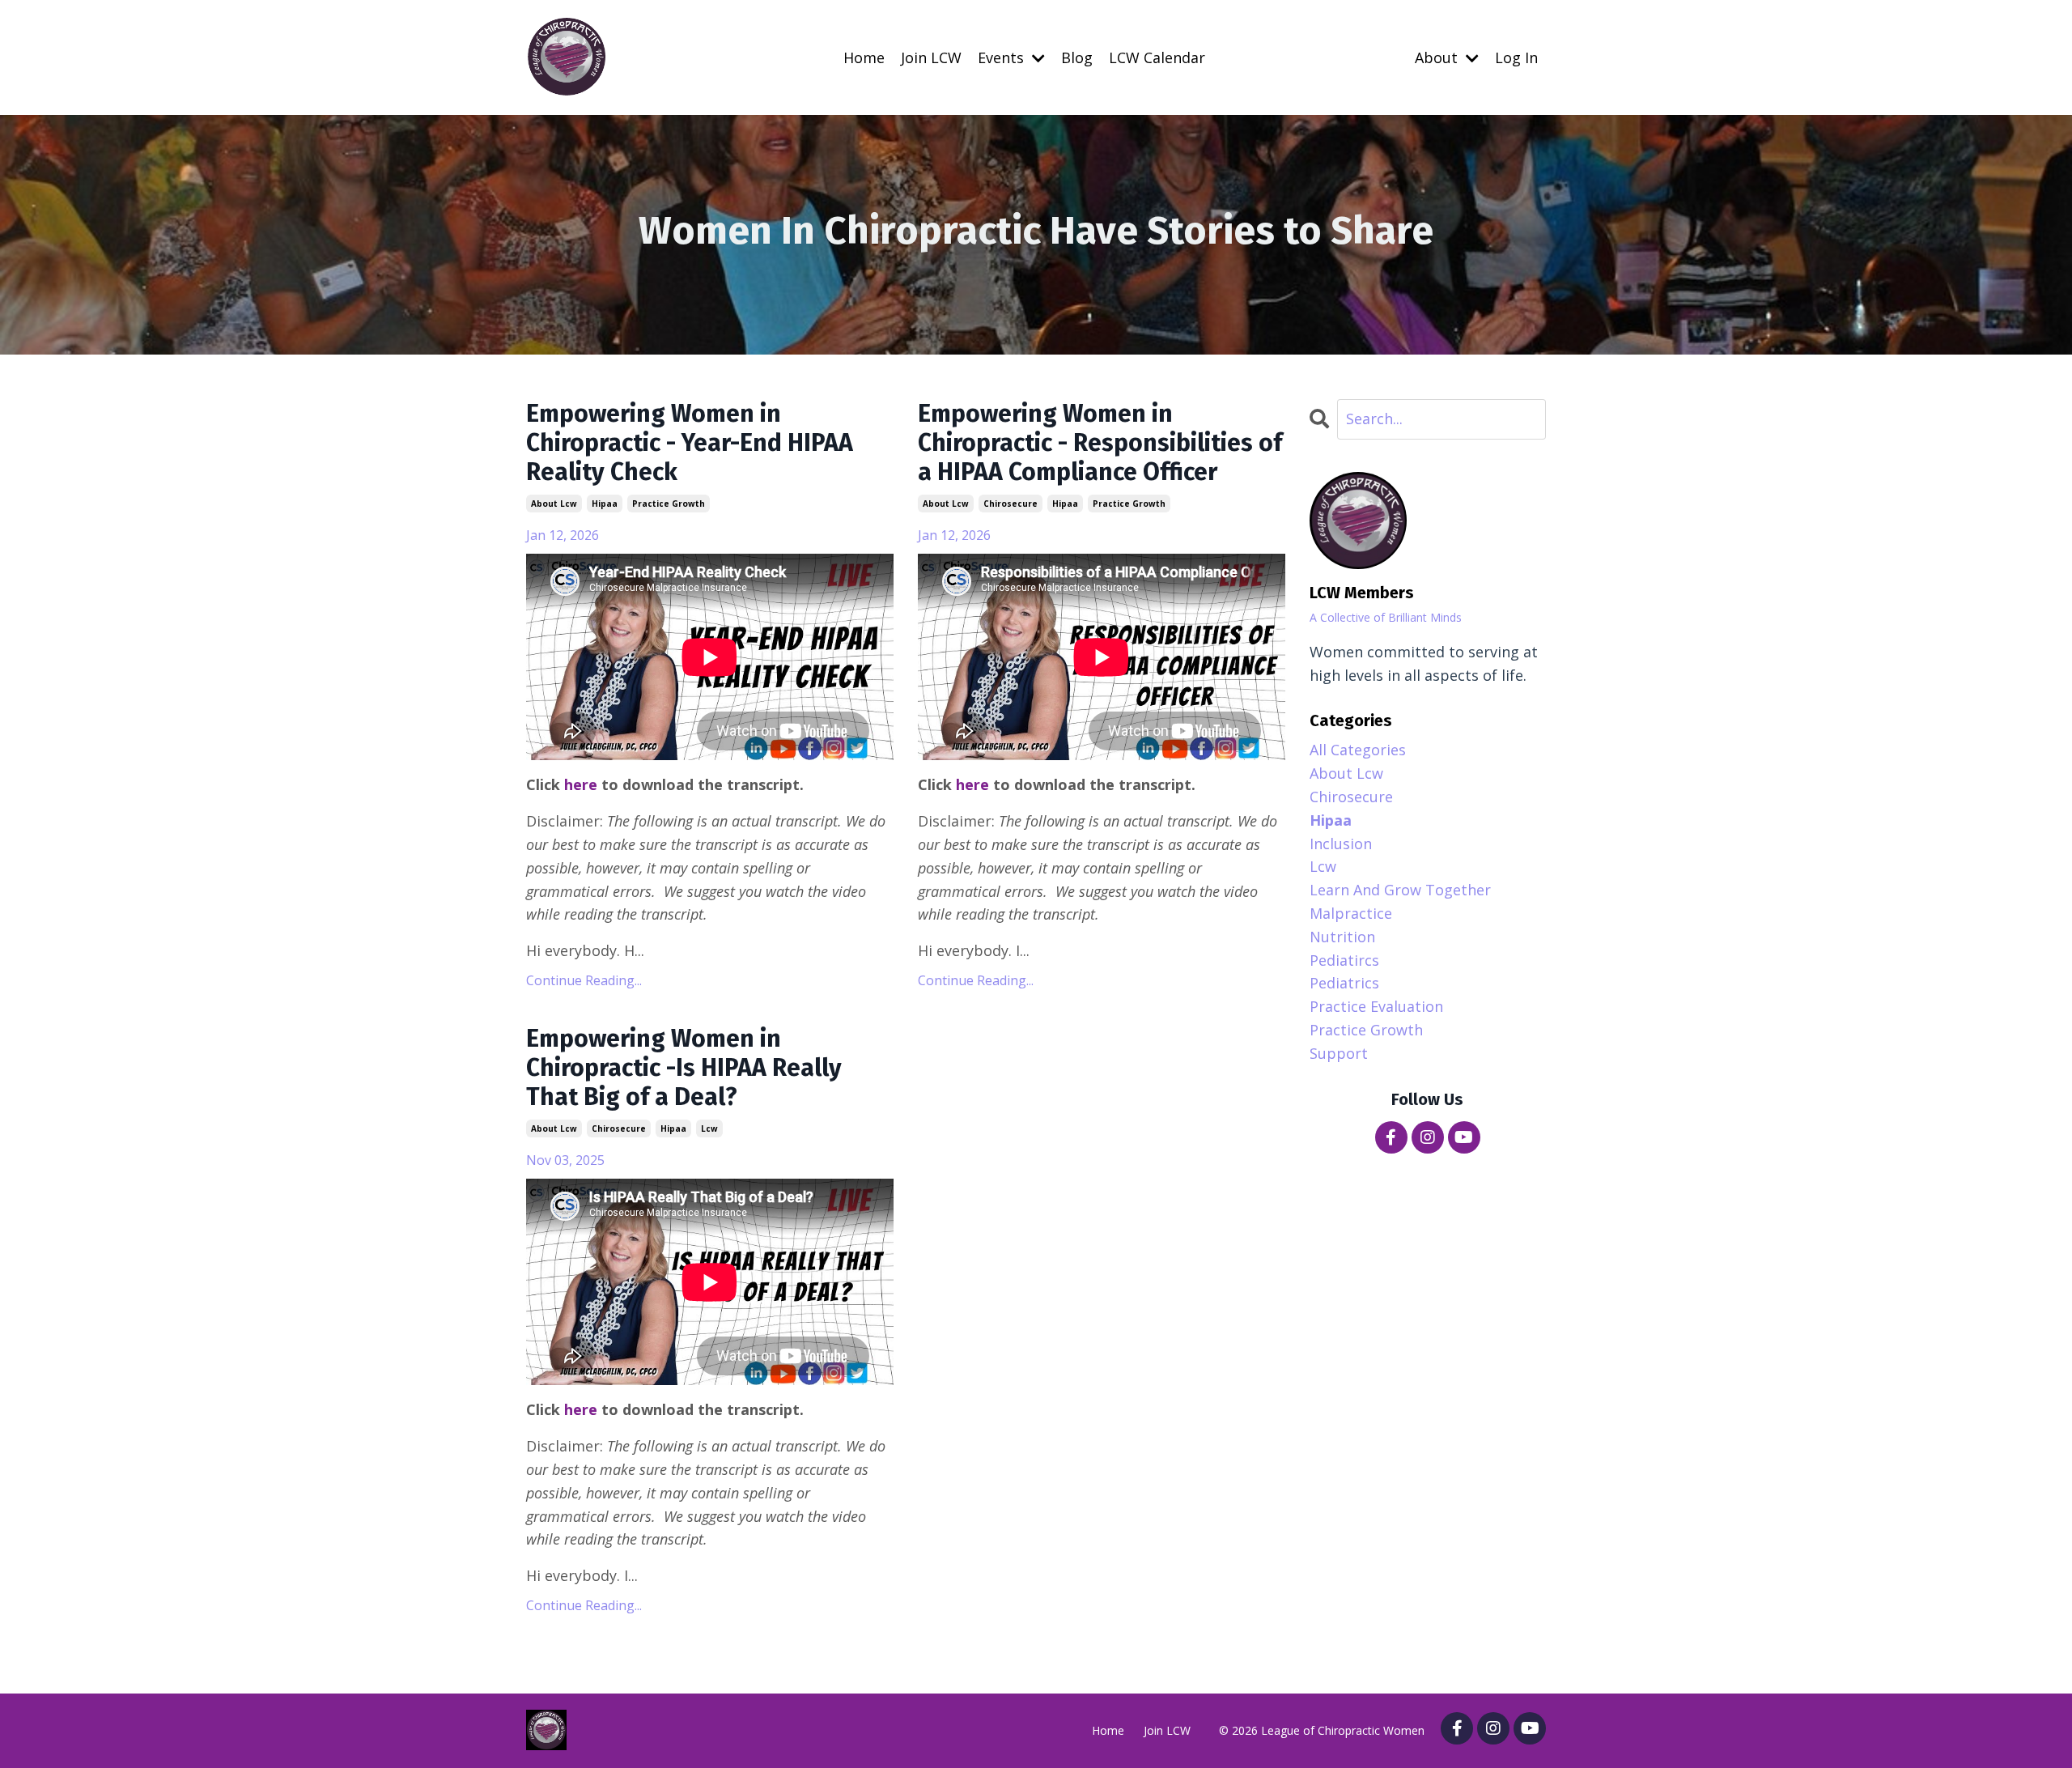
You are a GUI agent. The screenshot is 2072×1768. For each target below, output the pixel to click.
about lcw (554, 504)
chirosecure (1011, 504)
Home (864, 57)
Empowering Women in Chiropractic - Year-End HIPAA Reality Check (690, 443)
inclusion (1341, 844)
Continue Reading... (584, 980)
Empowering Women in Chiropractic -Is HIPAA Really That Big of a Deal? (684, 1068)
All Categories (1358, 750)
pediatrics (1344, 983)
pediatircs (1344, 960)
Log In (1516, 57)
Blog (1077, 57)
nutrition (1342, 937)
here (581, 784)
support (1339, 1053)
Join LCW (931, 57)
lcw (709, 1128)
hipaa (605, 504)
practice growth (669, 504)
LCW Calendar (1157, 57)
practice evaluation (1376, 1006)
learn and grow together (1400, 890)
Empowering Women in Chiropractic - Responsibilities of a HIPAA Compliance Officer (1100, 443)
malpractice (1351, 913)
